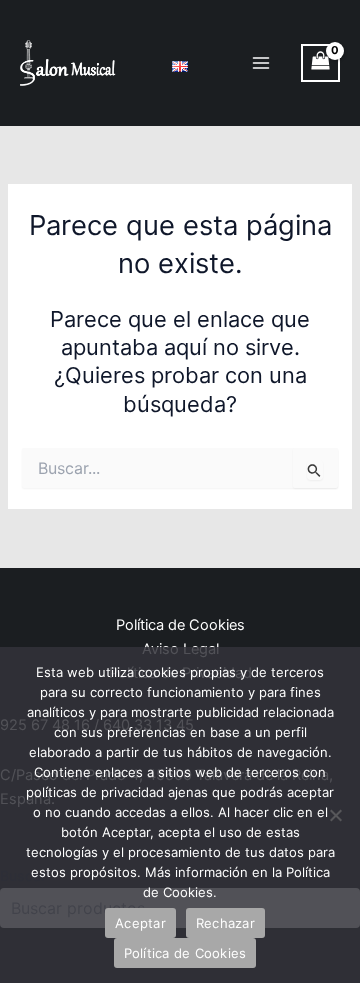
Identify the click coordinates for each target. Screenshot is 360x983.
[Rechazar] (335, 815)
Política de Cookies (180, 625)
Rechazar (225, 923)
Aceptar (140, 923)
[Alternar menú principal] (261, 63)
